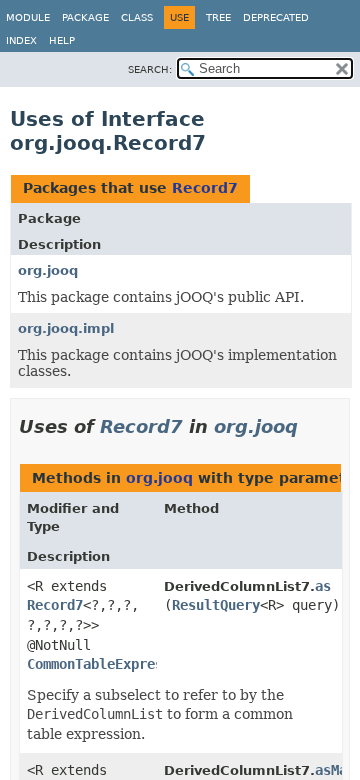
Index (21, 40)
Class (137, 17)
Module (28, 17)
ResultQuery (216, 605)
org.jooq (48, 270)
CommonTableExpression (111, 664)
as (323, 586)
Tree (218, 17)
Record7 (205, 188)
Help (62, 40)
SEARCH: (150, 69)
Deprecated (276, 17)
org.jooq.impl (66, 328)
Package (85, 17)
